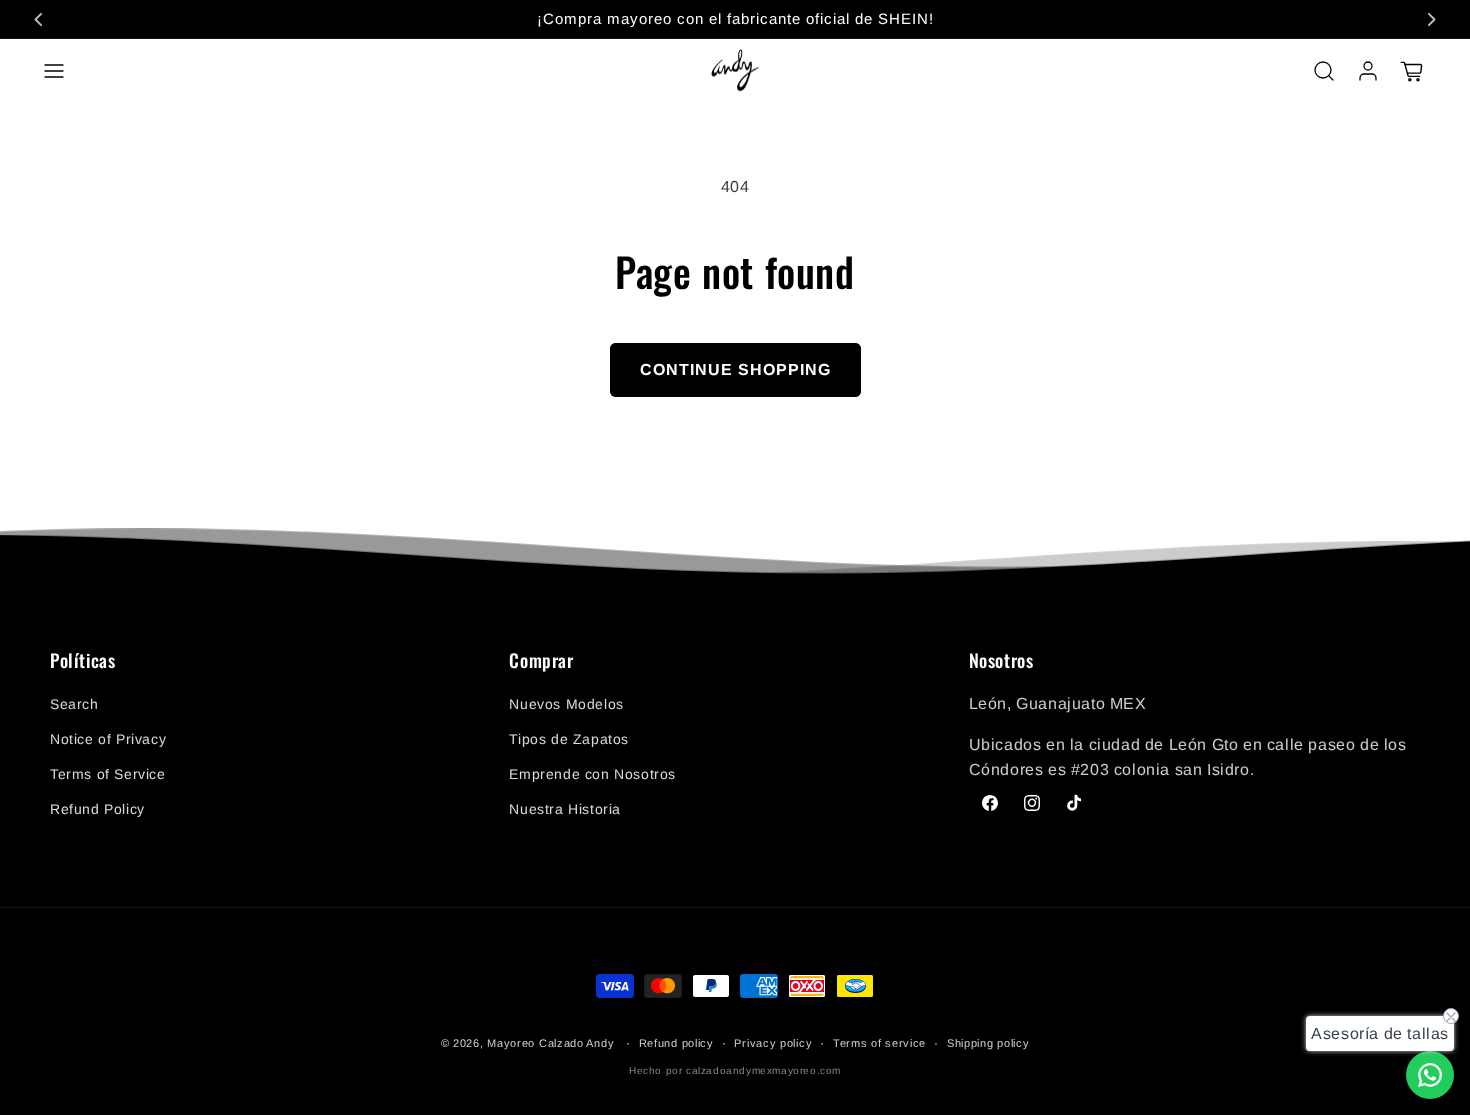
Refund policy (676, 1043)
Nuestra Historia (565, 809)
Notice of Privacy (108, 739)
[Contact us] (1430, 1075)
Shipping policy (988, 1043)
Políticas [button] (82, 661)
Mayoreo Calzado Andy (550, 1043)
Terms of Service (108, 774)
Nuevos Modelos (566, 704)
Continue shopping (735, 369)
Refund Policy (97, 809)
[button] (54, 71)
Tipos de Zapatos (569, 739)
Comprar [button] (541, 661)
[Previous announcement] (39, 19)
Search (74, 704)
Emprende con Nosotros (592, 774)
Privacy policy (773, 1043)
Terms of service (879, 1043)
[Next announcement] (1431, 19)
